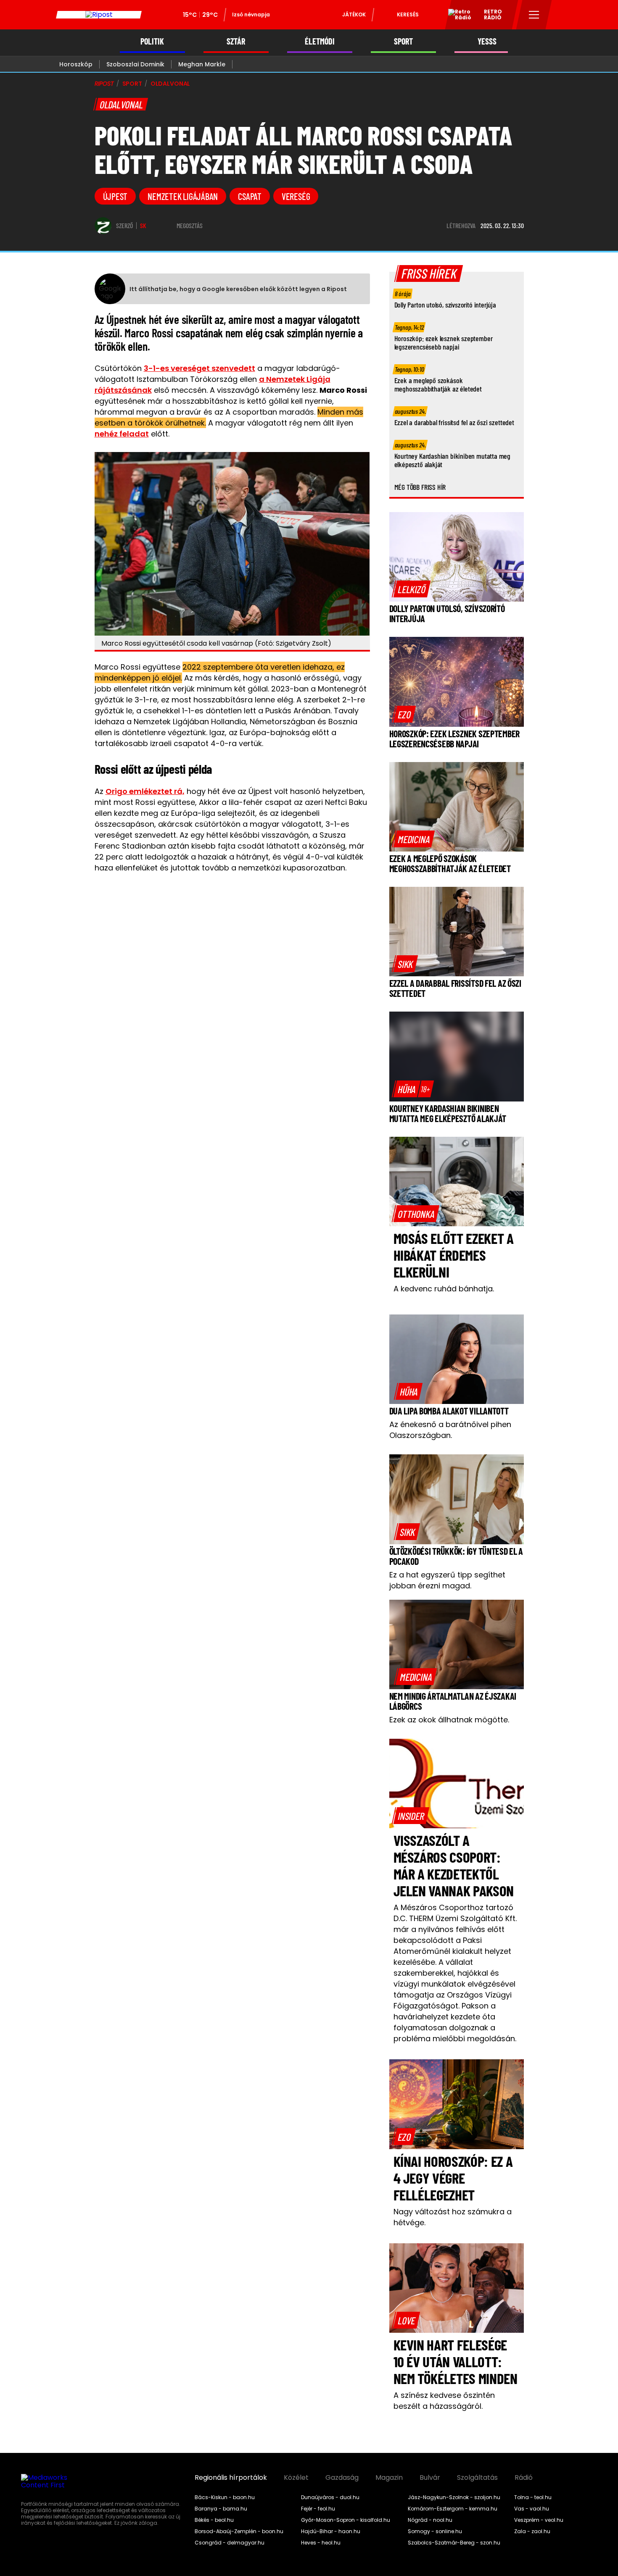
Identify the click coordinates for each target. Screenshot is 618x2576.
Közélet (296, 2478)
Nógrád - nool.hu (430, 2520)
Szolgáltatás (477, 2478)
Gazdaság (342, 2478)
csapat (250, 196)
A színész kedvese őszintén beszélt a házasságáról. (444, 2401)
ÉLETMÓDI (320, 41)
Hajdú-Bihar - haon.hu (331, 2531)
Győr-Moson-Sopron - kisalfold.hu (346, 2520)
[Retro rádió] (457, 16)
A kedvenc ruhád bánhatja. (444, 1289)
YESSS (487, 41)
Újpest (115, 196)
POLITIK (152, 41)
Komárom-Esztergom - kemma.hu (453, 2509)
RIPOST (104, 84)
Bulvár (430, 2478)
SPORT (403, 41)
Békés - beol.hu (214, 2520)
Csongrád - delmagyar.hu (230, 2543)
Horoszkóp (76, 64)
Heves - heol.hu (321, 2543)
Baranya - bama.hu (221, 2509)
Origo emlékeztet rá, (145, 791)
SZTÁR (236, 41)
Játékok (354, 14)
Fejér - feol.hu (318, 2509)
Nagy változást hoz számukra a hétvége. (453, 2217)
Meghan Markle (202, 64)
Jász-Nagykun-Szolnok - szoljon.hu (454, 2497)
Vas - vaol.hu (532, 2509)
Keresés (408, 14)
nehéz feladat (122, 434)
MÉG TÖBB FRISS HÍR (420, 487)
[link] (412, 589)
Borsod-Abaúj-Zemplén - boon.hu (239, 2531)
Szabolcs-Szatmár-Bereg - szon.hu (454, 2543)
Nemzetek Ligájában (183, 196)
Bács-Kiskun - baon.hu (225, 2497)
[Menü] (534, 15)
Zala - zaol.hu (532, 2531)
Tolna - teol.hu (533, 2497)
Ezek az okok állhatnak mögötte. (449, 1720)
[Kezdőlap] (99, 15)
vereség (296, 196)
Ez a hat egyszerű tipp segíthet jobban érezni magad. (447, 1580)
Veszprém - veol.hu (539, 2520)
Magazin (389, 2478)
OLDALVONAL (170, 84)
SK (143, 226)
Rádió (524, 2478)
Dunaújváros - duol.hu (330, 2497)
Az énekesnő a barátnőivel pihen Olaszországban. (450, 1430)
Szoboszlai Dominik (135, 64)
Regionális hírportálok (231, 2478)
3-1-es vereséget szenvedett (199, 368)
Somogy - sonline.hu (435, 2531)
